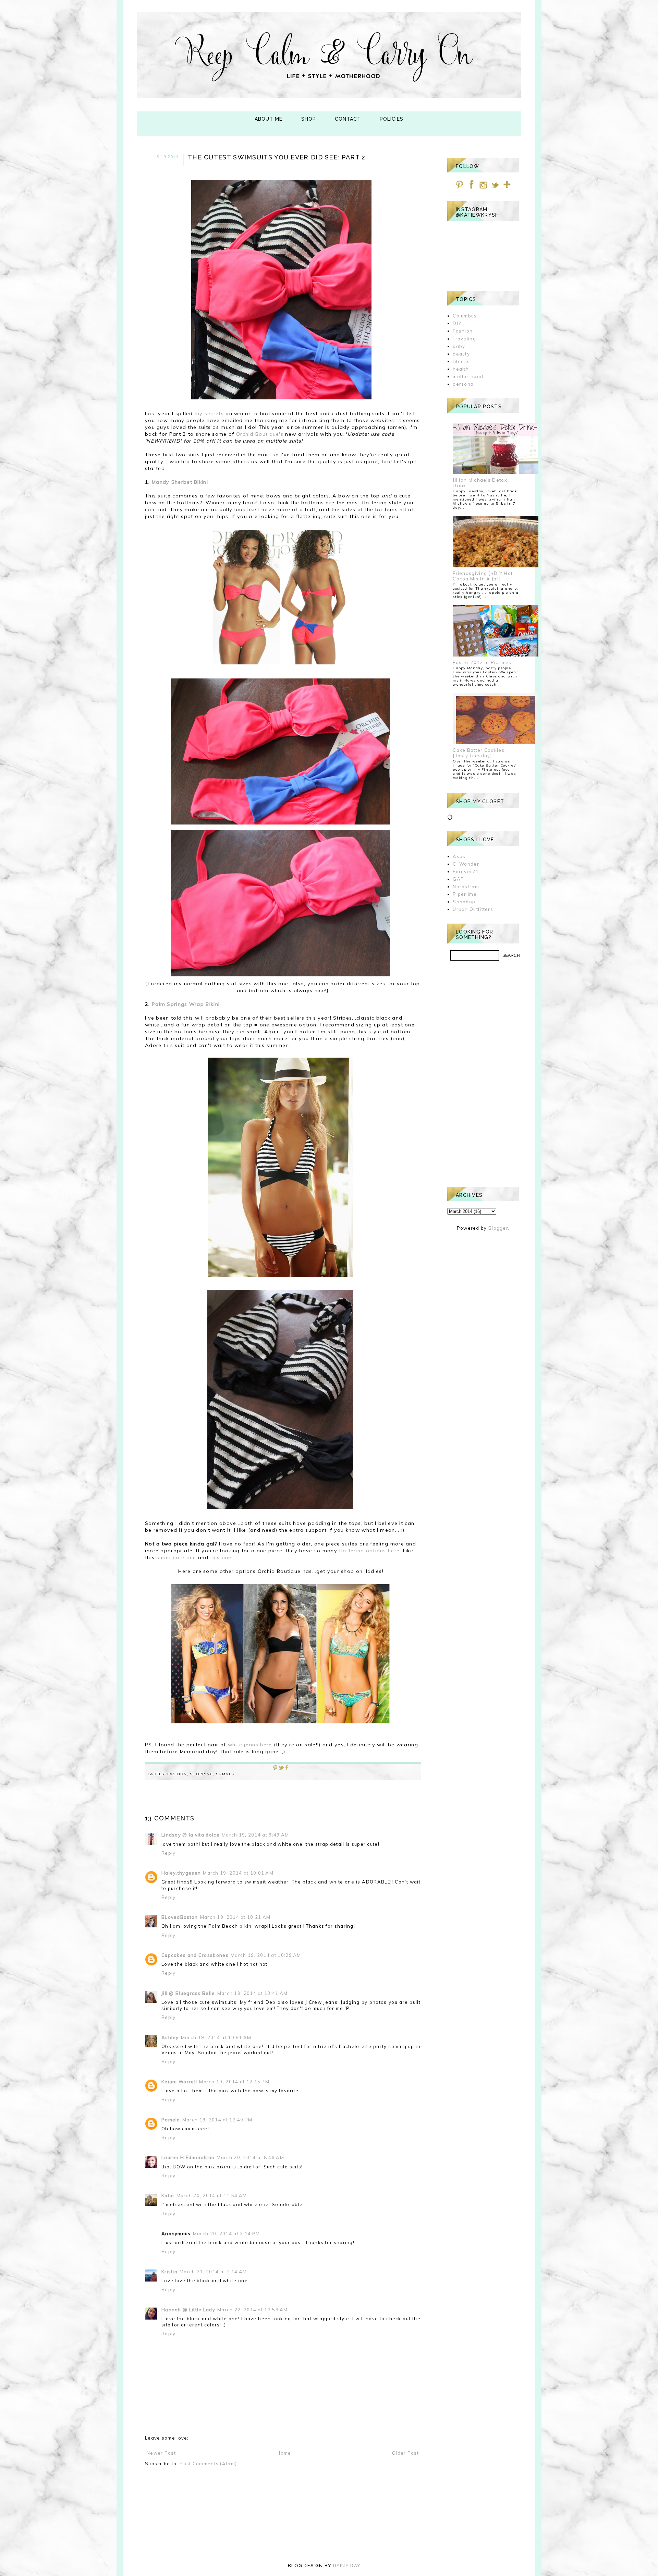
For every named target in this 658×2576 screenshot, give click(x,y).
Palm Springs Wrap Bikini (186, 1004)
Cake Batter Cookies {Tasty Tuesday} (479, 753)
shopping (201, 1774)
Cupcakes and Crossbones (195, 1955)
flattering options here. (370, 1551)
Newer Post (161, 2453)
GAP (458, 879)
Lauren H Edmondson (188, 2157)
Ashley (170, 2037)
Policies (392, 119)
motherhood (468, 376)
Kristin (169, 2272)
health (461, 369)
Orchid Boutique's (260, 434)
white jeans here (251, 1745)
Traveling (464, 339)
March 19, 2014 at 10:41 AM (253, 1993)
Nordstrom (466, 887)
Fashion (177, 1774)
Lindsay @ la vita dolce (191, 1835)
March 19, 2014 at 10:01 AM (238, 1873)
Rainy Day (347, 2566)
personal (464, 384)
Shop (309, 119)
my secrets (209, 413)
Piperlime (465, 894)
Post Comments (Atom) (208, 2464)
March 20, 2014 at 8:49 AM (250, 2157)
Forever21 (466, 871)
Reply (169, 1853)
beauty (461, 354)
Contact (348, 119)
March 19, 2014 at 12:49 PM (217, 2120)
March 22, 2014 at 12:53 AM (253, 2310)
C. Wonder (466, 864)
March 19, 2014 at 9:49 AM (255, 1835)
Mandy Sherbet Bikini (180, 482)
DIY (457, 323)
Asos (459, 856)
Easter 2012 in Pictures (482, 662)
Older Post (405, 2453)
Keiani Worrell (179, 2082)
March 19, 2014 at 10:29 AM (266, 1955)
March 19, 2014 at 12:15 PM (234, 2082)
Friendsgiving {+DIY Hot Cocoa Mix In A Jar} (483, 576)
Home (284, 2453)
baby (459, 346)
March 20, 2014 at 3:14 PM (227, 2234)
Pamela (171, 2120)
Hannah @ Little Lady (188, 2310)
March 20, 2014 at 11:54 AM (212, 2195)
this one (221, 1557)
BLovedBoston (180, 1917)
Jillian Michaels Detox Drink (480, 483)
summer (225, 1774)
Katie (168, 2195)
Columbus (465, 316)
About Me (269, 119)
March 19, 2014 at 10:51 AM (216, 2037)
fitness (461, 361)
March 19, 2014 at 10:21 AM (235, 1917)
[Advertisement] (483, 1074)
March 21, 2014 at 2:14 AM (213, 2272)
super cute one (176, 1557)
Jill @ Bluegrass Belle (188, 1993)
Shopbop (464, 902)
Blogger (498, 1228)
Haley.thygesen (181, 1873)
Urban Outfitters (473, 909)
